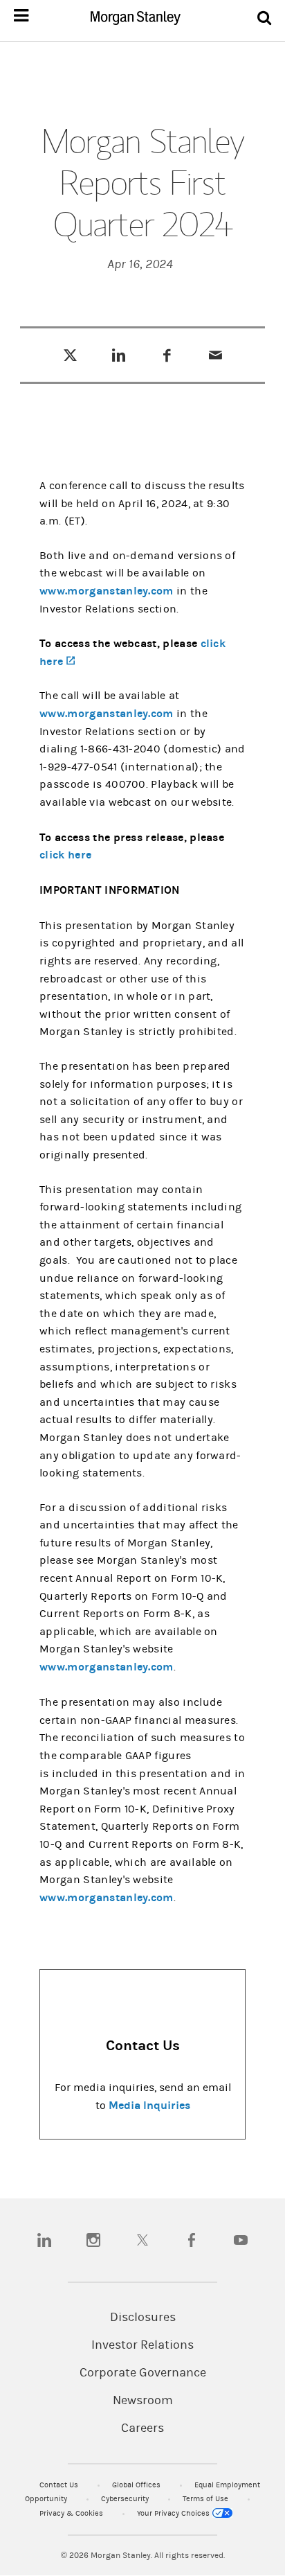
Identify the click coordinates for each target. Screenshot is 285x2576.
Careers (142, 2428)
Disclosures (143, 2318)
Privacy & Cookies (72, 2513)
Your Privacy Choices (174, 2513)
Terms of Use (206, 2499)
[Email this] (215, 355)
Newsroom (143, 2401)
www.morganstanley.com (107, 591)
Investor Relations (142, 2345)
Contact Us (60, 2485)
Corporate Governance (143, 2373)
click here (65, 855)
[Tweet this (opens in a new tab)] (70, 355)
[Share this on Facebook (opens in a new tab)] (167, 355)
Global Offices (137, 2485)
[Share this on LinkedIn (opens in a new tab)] (119, 355)
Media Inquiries (149, 2105)
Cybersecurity (126, 2499)
